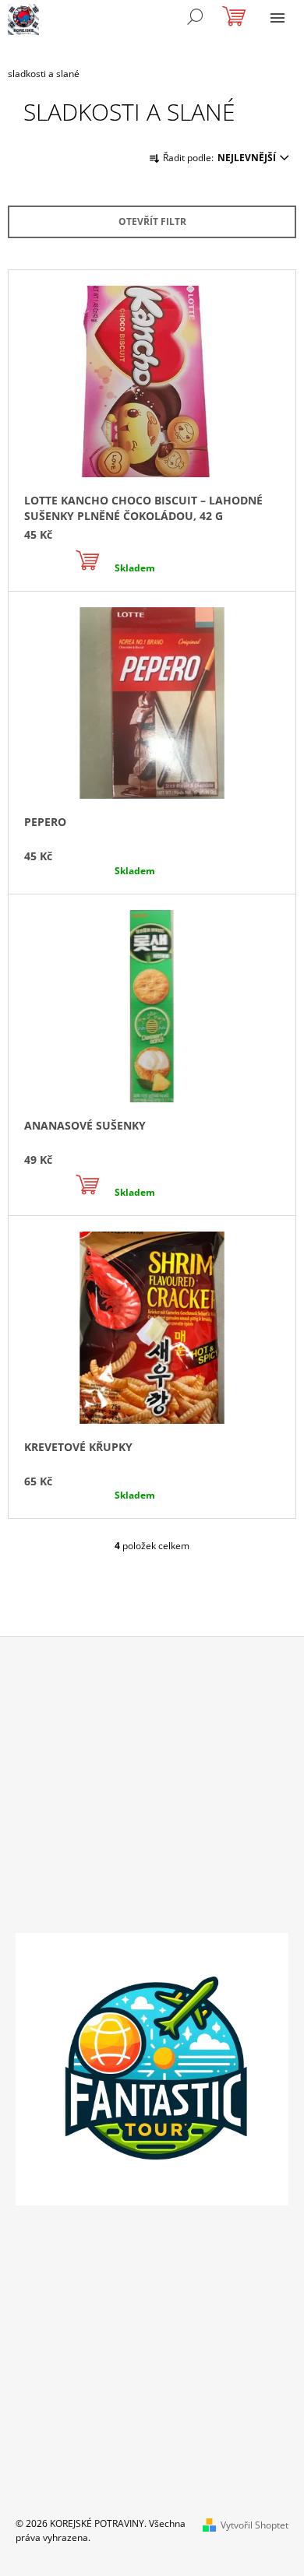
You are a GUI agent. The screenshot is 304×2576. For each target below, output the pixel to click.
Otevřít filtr (152, 221)
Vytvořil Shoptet (255, 2525)
